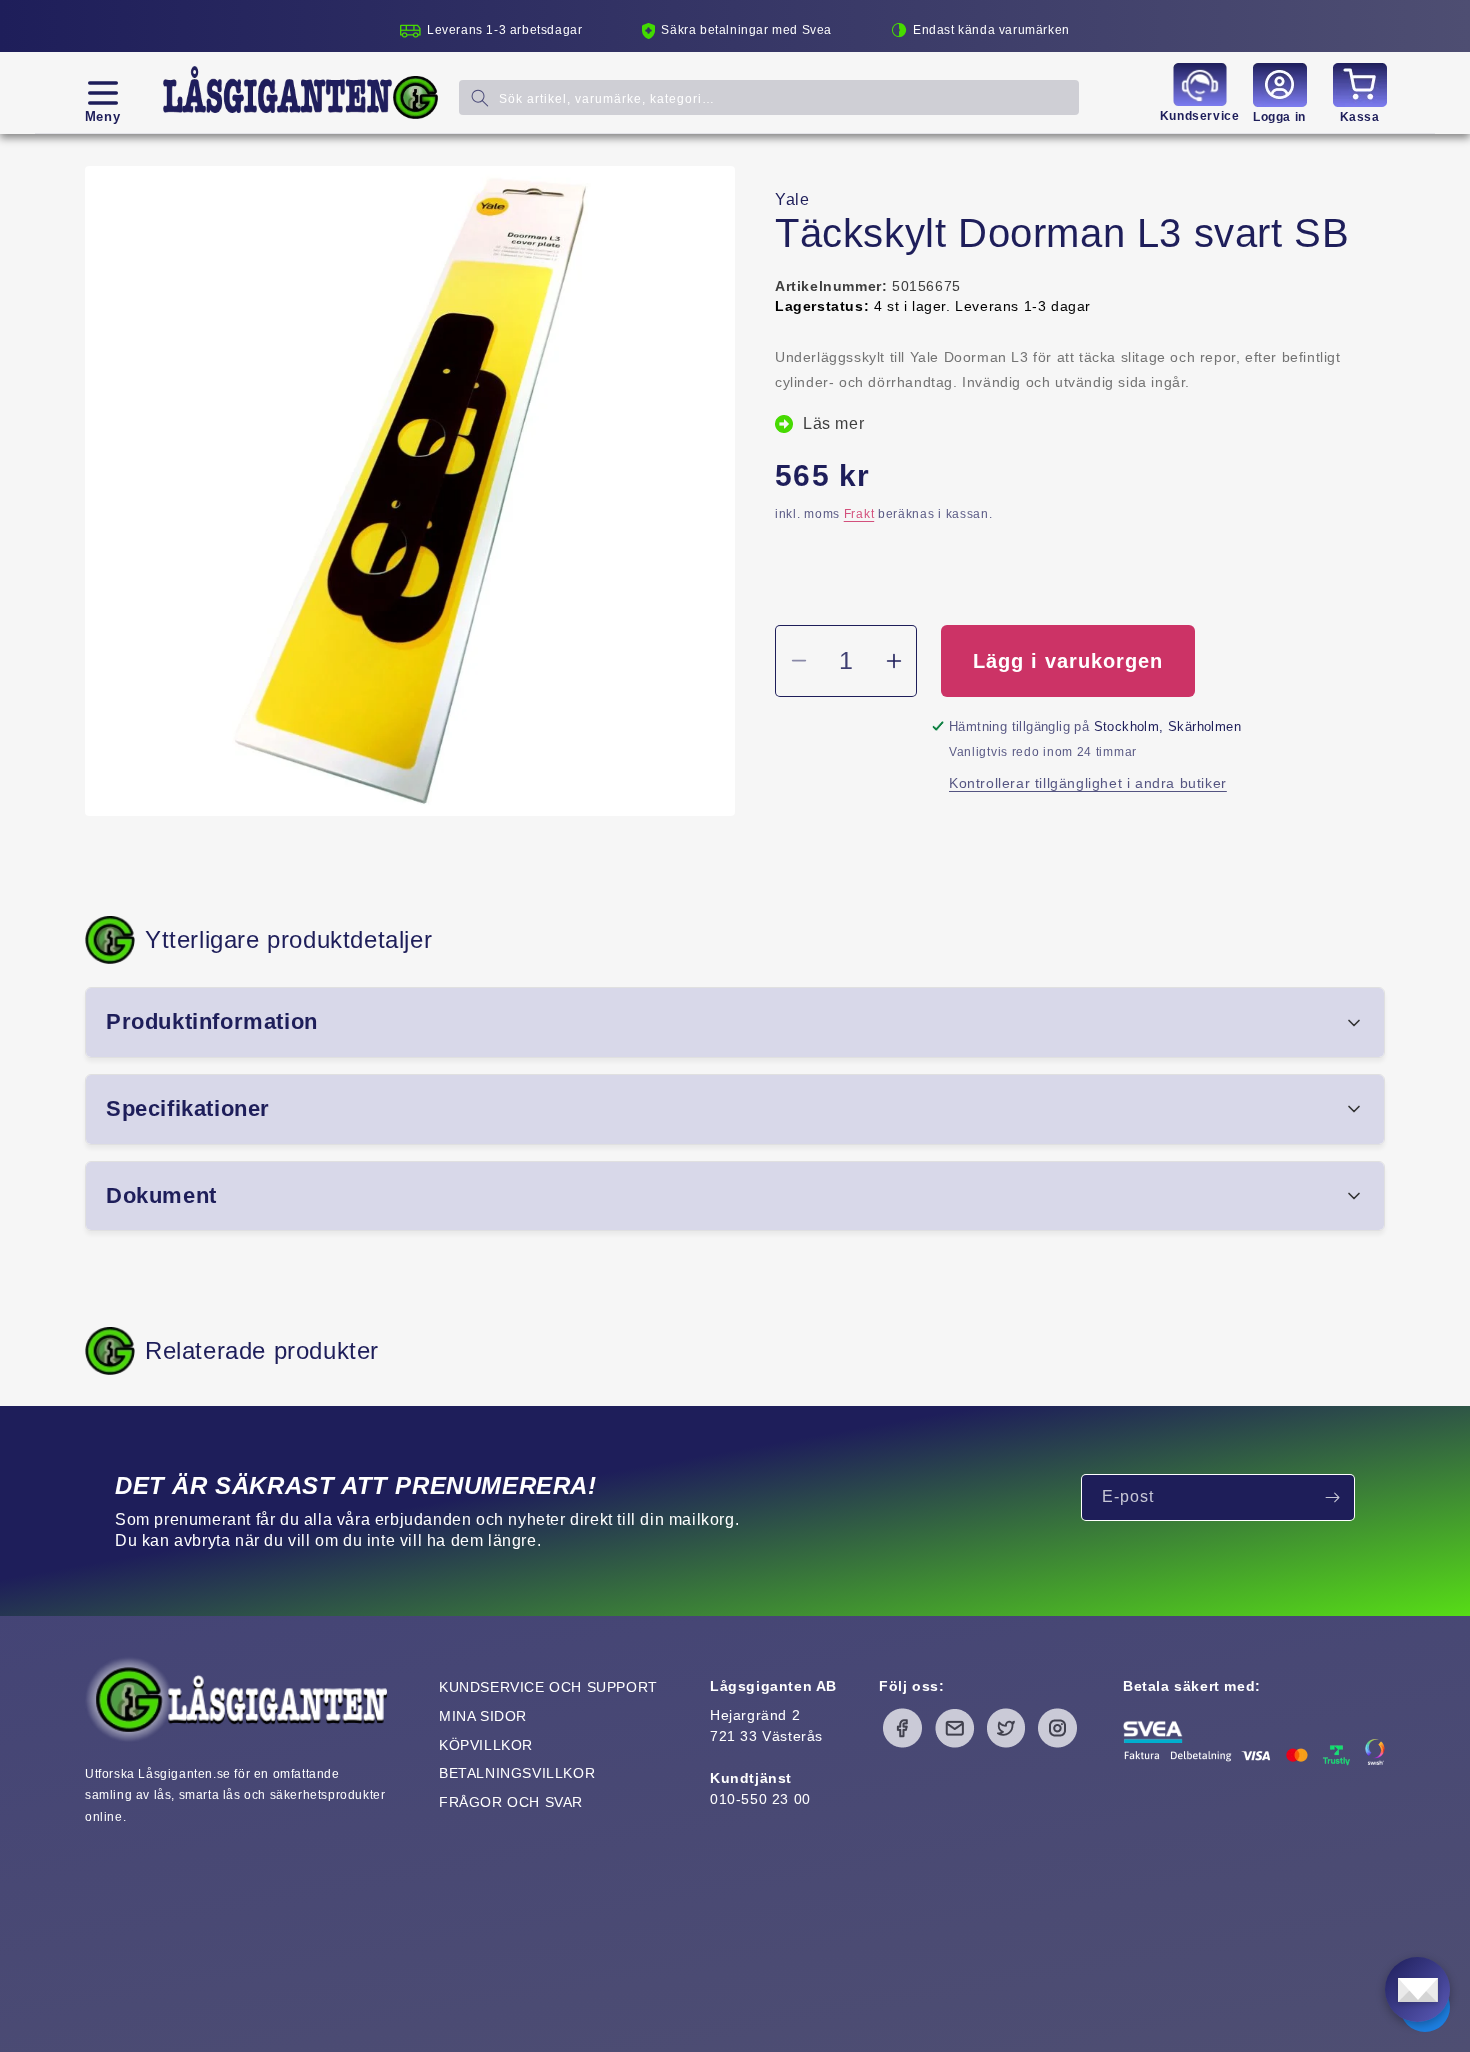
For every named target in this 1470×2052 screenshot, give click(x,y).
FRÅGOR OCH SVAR (511, 1802)
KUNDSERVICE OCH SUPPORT (548, 1687)
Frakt (859, 514)
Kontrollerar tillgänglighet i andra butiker (1088, 783)
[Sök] (480, 97)
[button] (102, 93)
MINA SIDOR (483, 1716)
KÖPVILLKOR (486, 1745)
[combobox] (769, 97)
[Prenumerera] (1332, 1497)
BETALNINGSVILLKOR (517, 1773)
